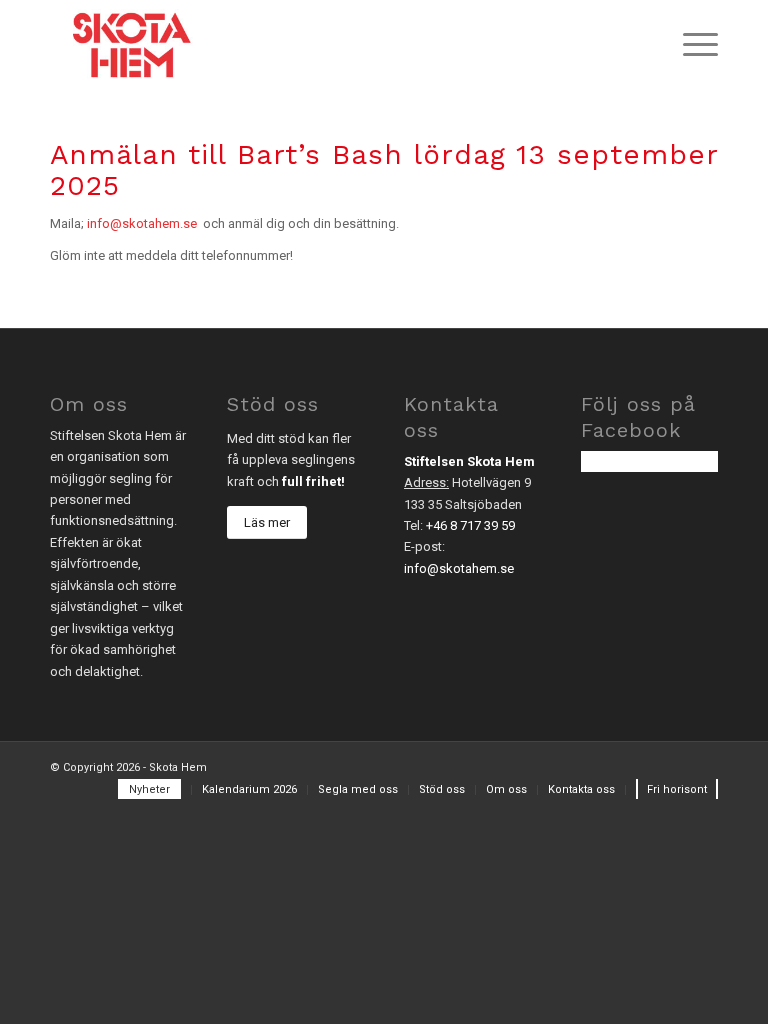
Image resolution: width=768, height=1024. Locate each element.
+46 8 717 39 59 (470, 525)
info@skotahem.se (142, 223)
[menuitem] (690, 45)
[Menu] (690, 45)
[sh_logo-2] (131, 45)
